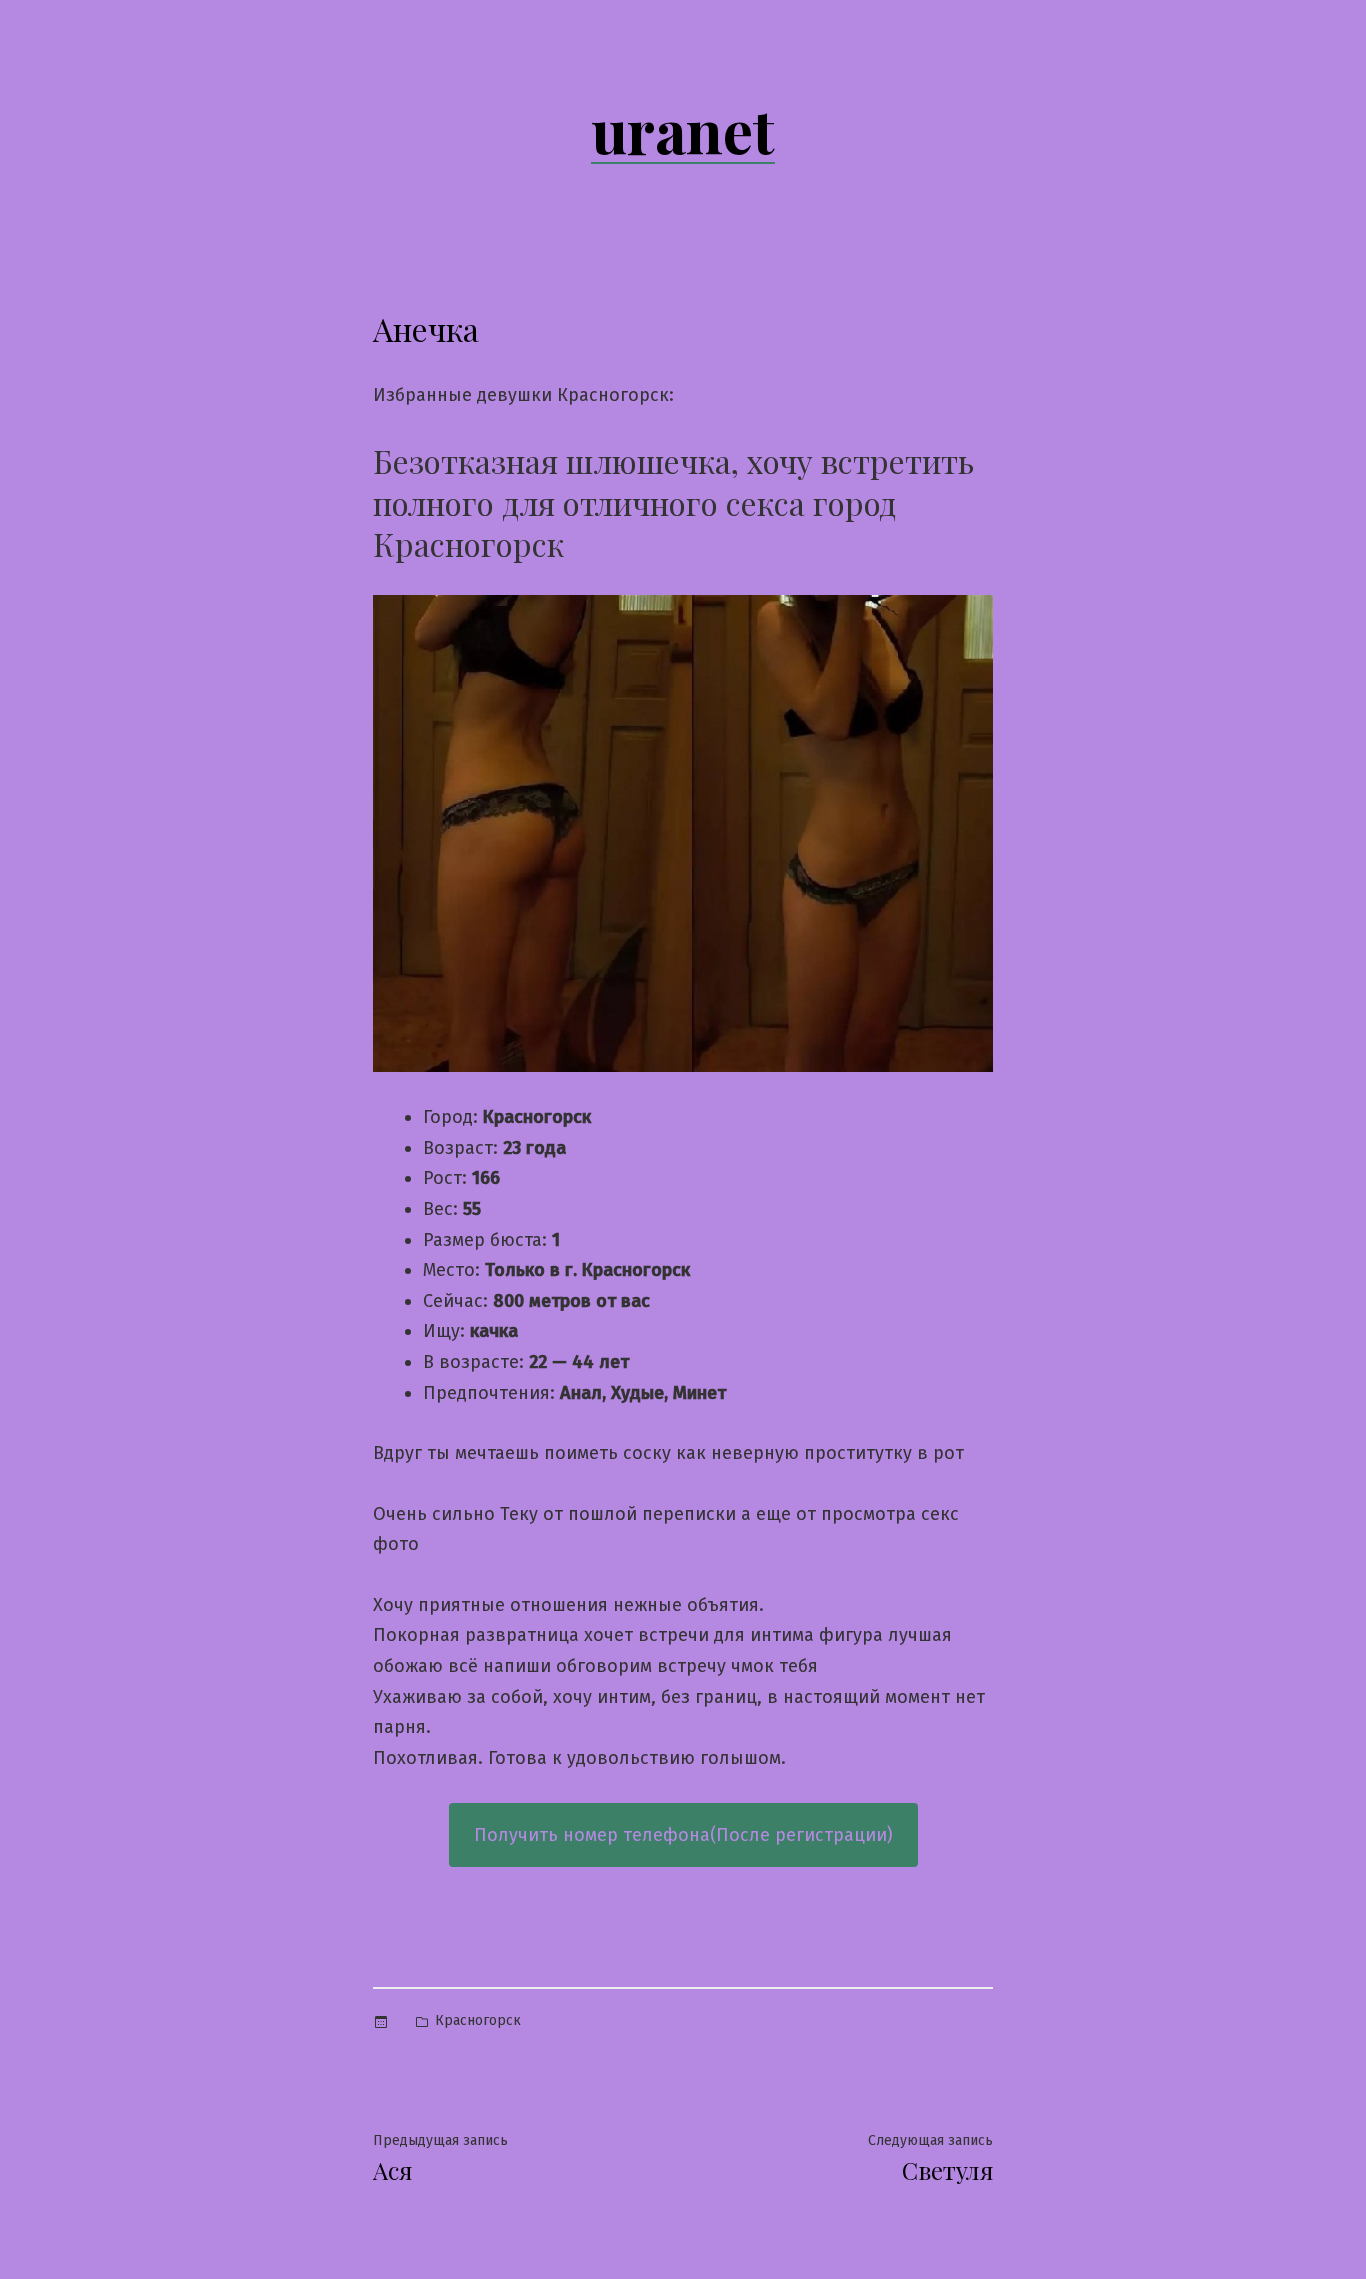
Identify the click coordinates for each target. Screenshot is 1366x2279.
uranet (683, 129)
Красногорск (478, 2020)
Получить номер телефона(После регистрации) (683, 1835)
